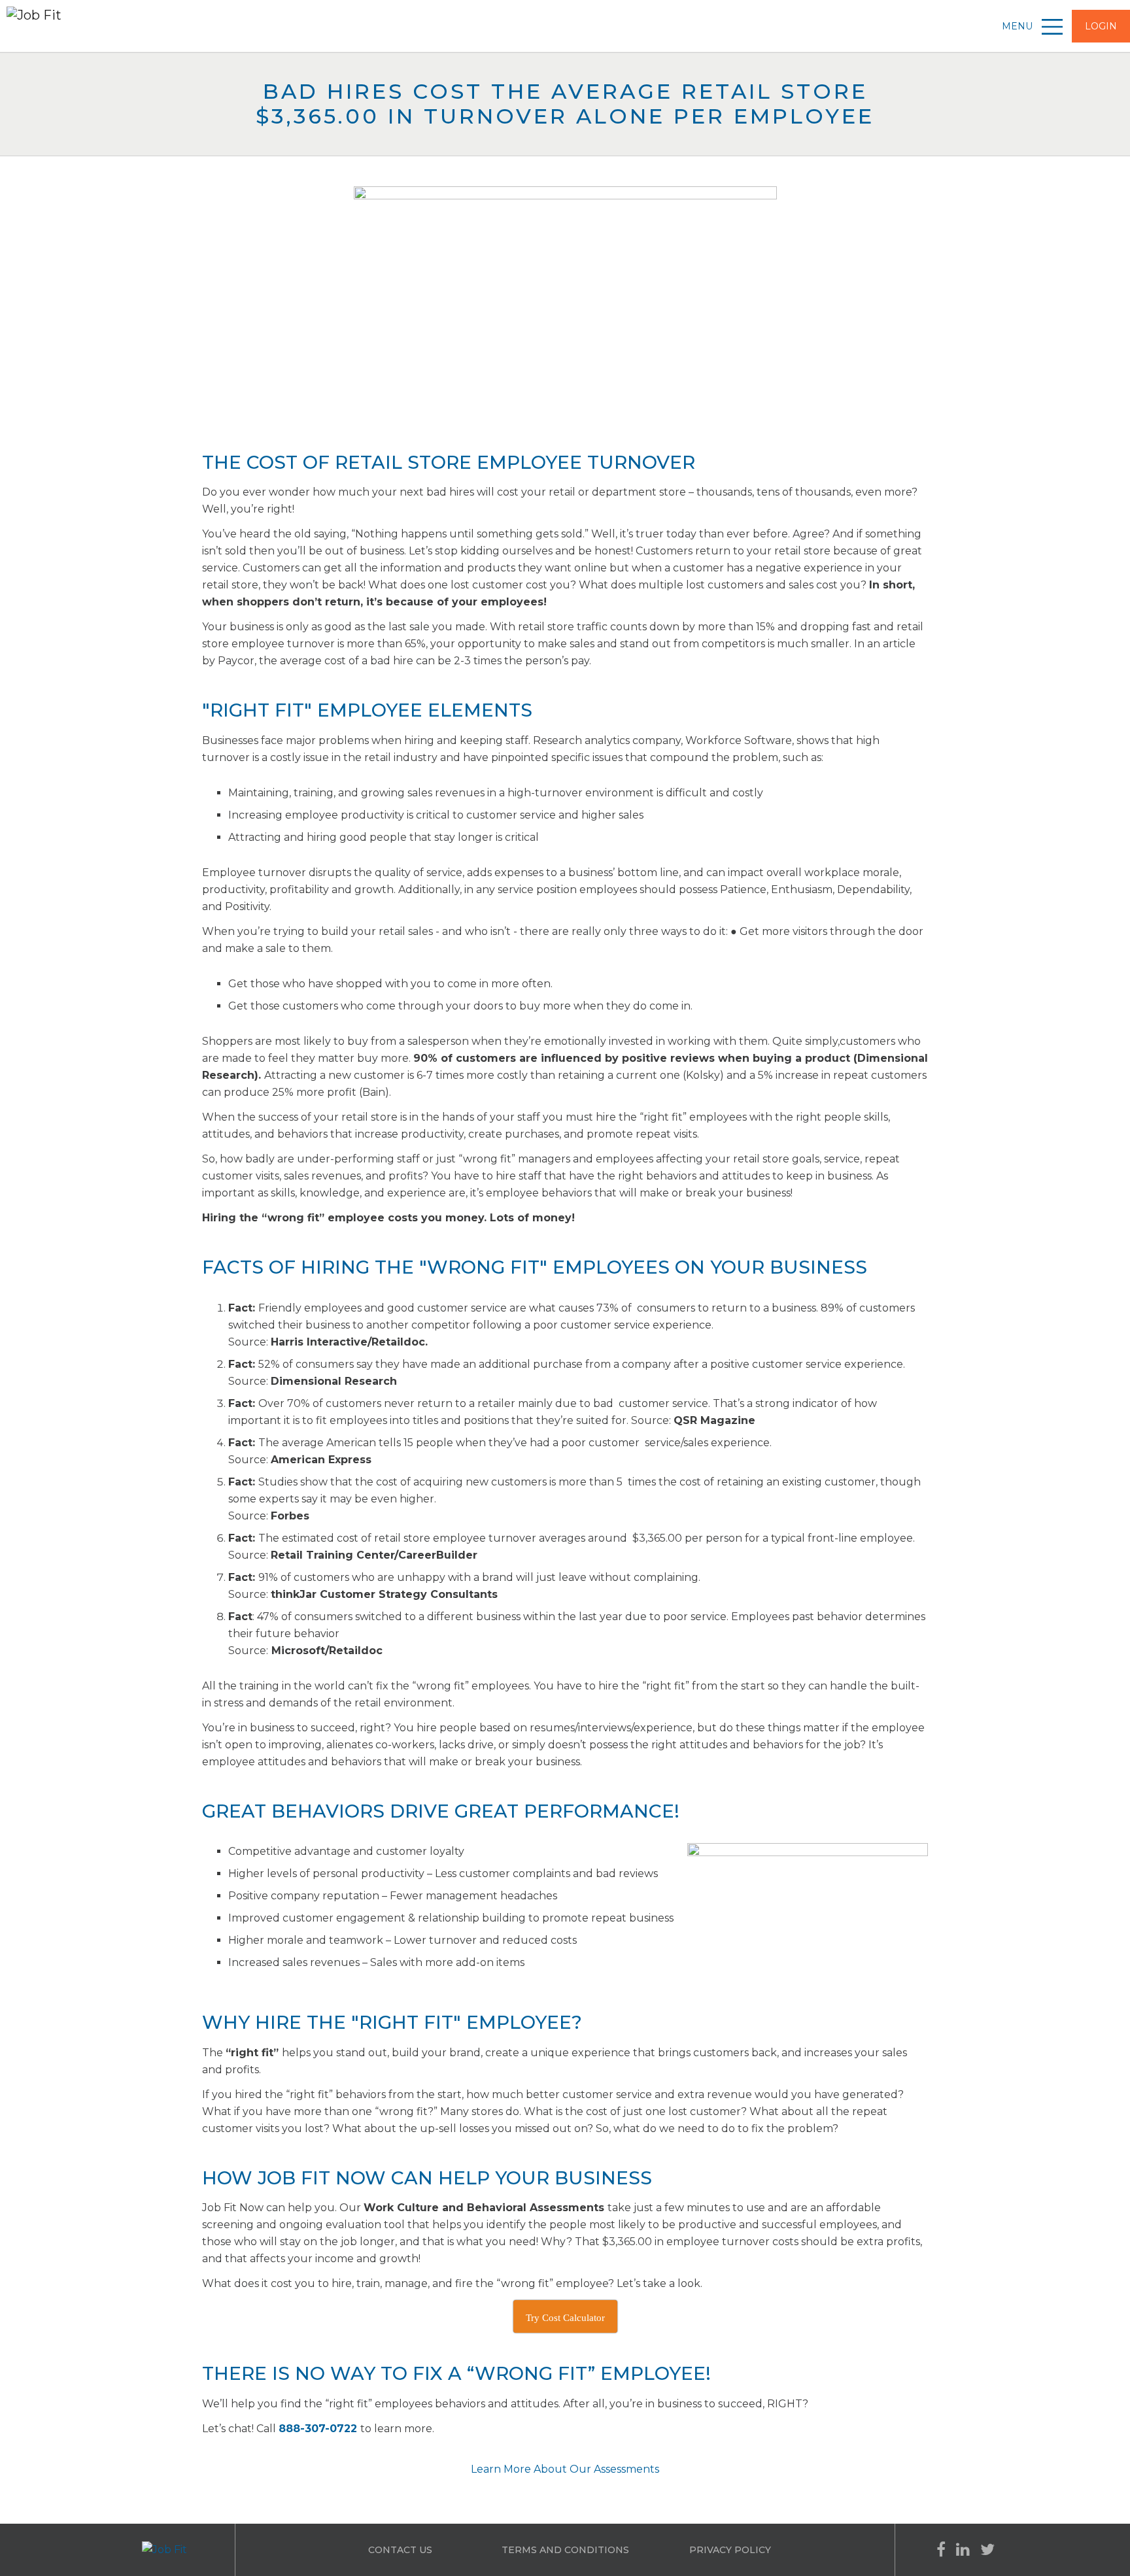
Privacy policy (730, 2550)
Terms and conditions (565, 2550)
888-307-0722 (318, 2429)
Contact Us (400, 2550)
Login (1101, 26)
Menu (1019, 26)
